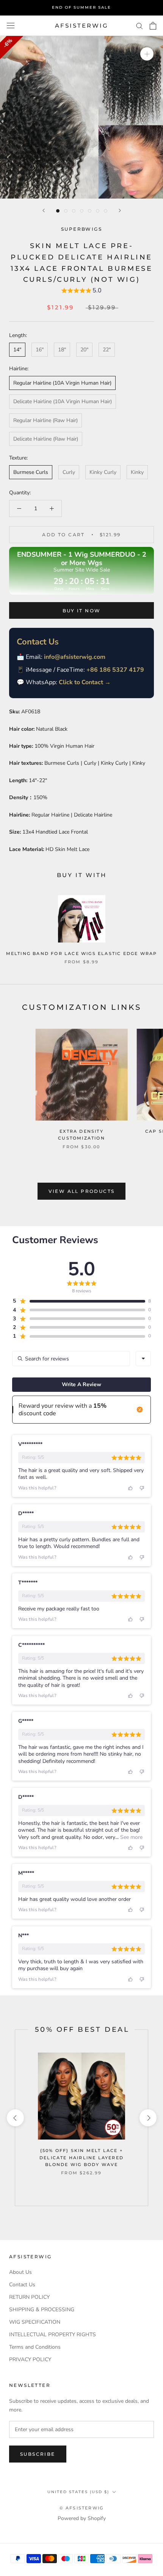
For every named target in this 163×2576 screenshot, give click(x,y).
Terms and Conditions (35, 2347)
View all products (82, 1191)
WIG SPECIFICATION (35, 2322)
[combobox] (143, 1359)
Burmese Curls (31, 472)
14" (17, 350)
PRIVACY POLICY (30, 2359)
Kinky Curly (103, 472)
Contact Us (22, 2285)
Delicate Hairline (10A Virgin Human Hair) (63, 401)
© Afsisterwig (82, 2508)
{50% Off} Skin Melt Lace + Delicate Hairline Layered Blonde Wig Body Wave (81, 2157)
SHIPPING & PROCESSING (42, 2310)
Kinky (137, 472)
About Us (20, 2272)
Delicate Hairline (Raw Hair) (46, 439)
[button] (81, 291)
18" (62, 350)
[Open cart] (153, 26)
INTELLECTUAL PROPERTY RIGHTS (53, 2335)
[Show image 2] (66, 211)
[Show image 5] (90, 211)
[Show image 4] (82, 211)
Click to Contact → (85, 682)
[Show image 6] (98, 211)
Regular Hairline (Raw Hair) (45, 420)
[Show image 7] (106, 211)
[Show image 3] (74, 211)
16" (40, 350)
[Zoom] (147, 54)
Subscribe (38, 2454)
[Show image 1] (58, 211)
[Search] (139, 26)
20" (84, 350)
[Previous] (44, 210)
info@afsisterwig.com (75, 657)
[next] (148, 2118)
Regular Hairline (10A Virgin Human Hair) (62, 383)
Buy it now (82, 611)
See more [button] (131, 1837)
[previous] (15, 2118)
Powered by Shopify (82, 2518)
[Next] (120, 210)
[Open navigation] (11, 26)
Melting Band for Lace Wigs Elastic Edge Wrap (82, 953)
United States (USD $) (78, 2492)
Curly (69, 472)
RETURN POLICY (29, 2297)
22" (107, 350)
